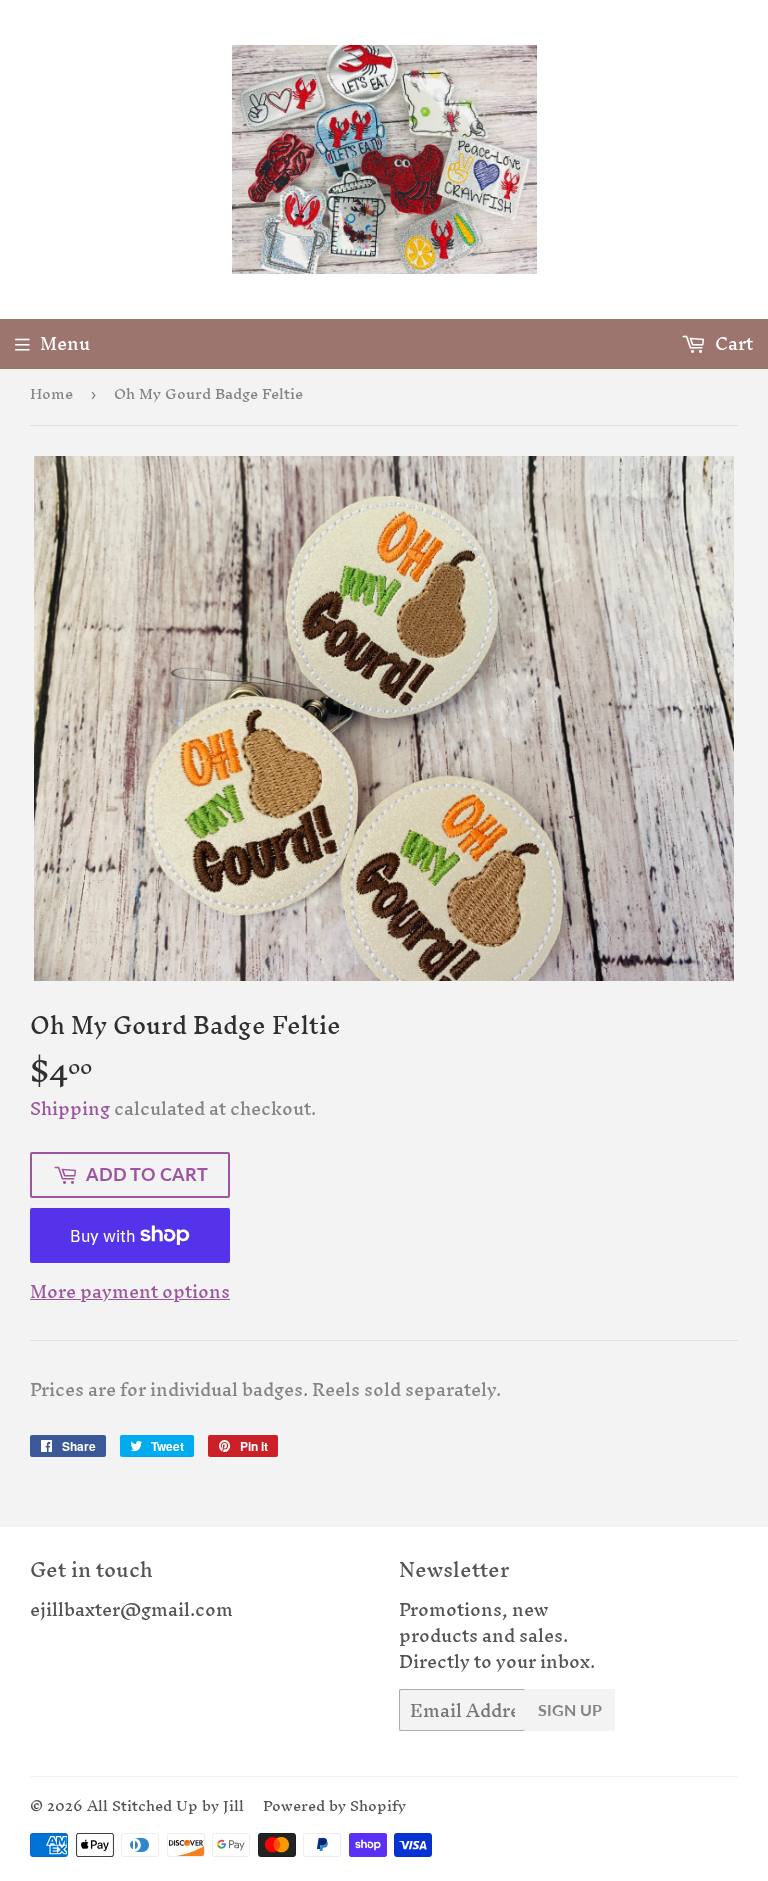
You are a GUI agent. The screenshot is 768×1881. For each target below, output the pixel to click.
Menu (65, 343)
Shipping (70, 1108)
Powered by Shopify (334, 1805)
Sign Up (570, 1709)
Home (51, 393)
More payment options (130, 1292)
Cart (732, 343)
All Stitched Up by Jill (165, 1805)
